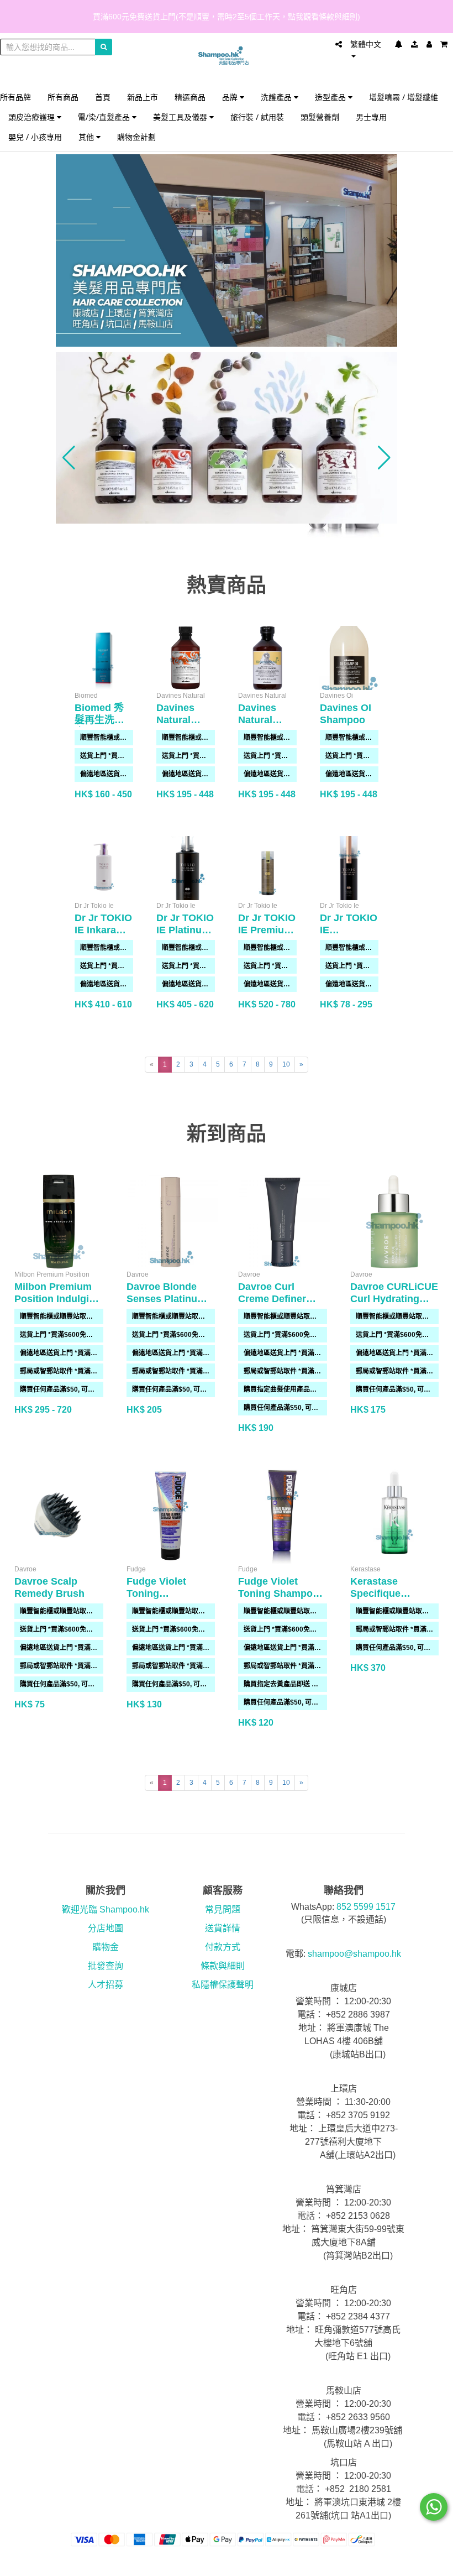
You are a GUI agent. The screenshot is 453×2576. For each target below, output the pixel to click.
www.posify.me (430, 2563)
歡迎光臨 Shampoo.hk (106, 1909)
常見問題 (223, 1909)
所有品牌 (15, 97)
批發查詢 (106, 1966)
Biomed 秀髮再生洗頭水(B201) (99, 720)
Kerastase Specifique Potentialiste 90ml (393, 1593)
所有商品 (63, 97)
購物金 (106, 1947)
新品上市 (143, 97)
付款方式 (223, 1947)
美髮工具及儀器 (181, 117)
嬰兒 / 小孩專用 (35, 137)
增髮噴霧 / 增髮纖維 (404, 97)
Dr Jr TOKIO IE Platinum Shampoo (185, 930)
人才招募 (106, 1985)
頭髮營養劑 (320, 117)
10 (286, 1064)
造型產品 (331, 97)
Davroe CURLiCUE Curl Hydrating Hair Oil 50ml (394, 1299)
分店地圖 (106, 1928)
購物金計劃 (136, 137)
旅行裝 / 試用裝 (257, 117)
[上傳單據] (415, 44)
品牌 (231, 97)
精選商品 (190, 97)
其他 (87, 137)
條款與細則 (223, 1966)
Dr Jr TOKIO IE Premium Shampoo (267, 930)
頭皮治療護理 (33, 117)
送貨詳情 (223, 1928)
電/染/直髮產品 (105, 117)
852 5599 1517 (366, 1907)
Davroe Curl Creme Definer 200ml (272, 1299)
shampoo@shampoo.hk (354, 1954)
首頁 (103, 97)
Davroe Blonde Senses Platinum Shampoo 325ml (166, 1299)
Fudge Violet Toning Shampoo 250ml (278, 1593)
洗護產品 (277, 97)
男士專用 (371, 117)
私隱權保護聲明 (223, 1985)
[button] (69, 458)
